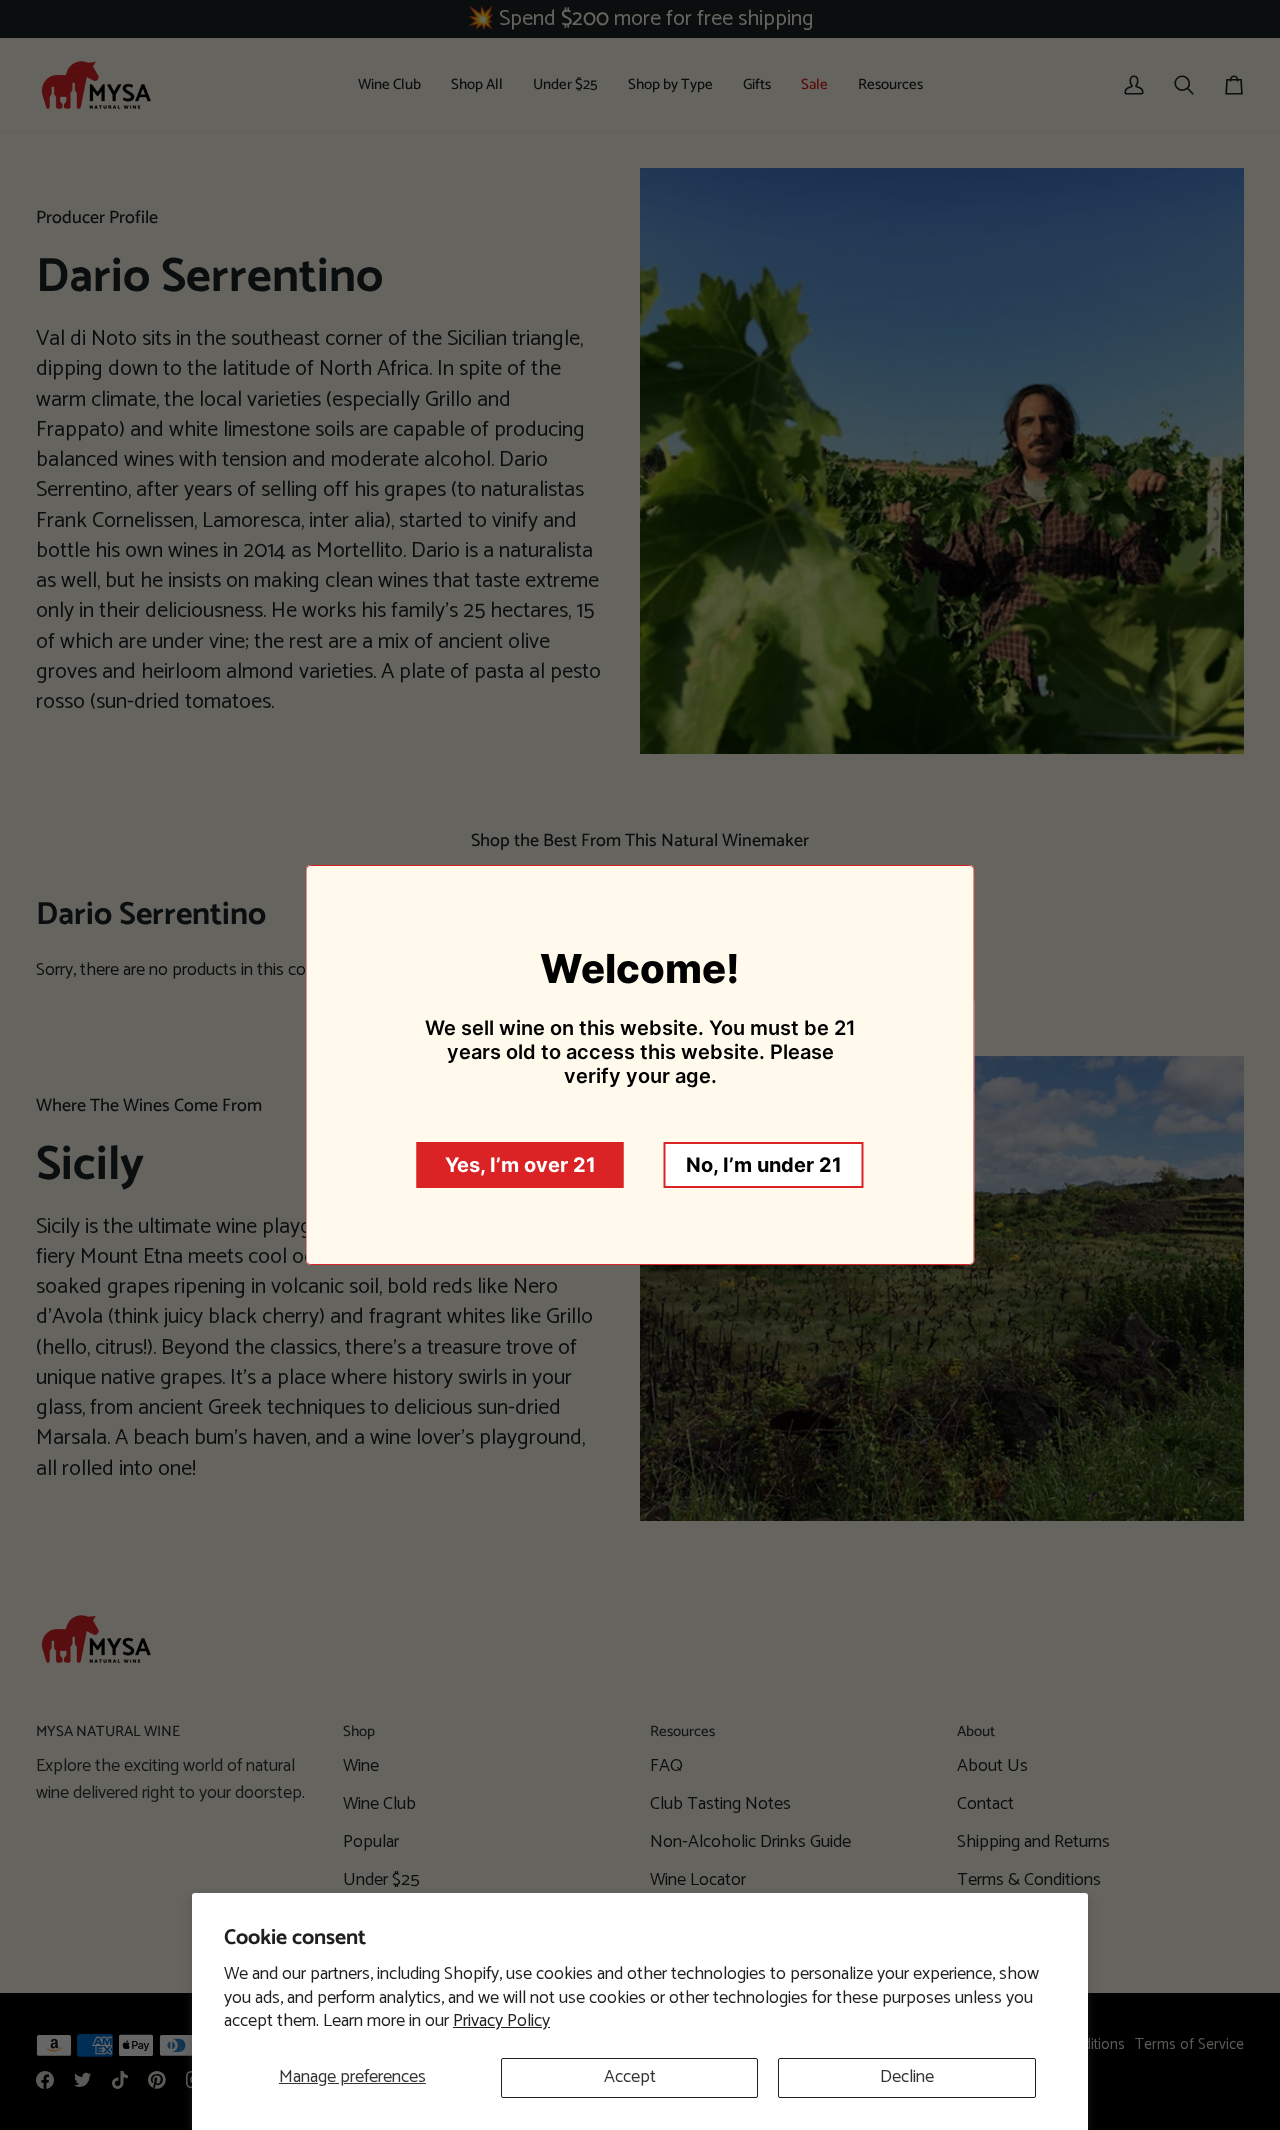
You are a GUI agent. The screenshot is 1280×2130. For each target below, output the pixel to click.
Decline (907, 2077)
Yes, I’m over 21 (520, 1165)
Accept (630, 2077)
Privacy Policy (501, 2021)
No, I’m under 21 (764, 1165)
